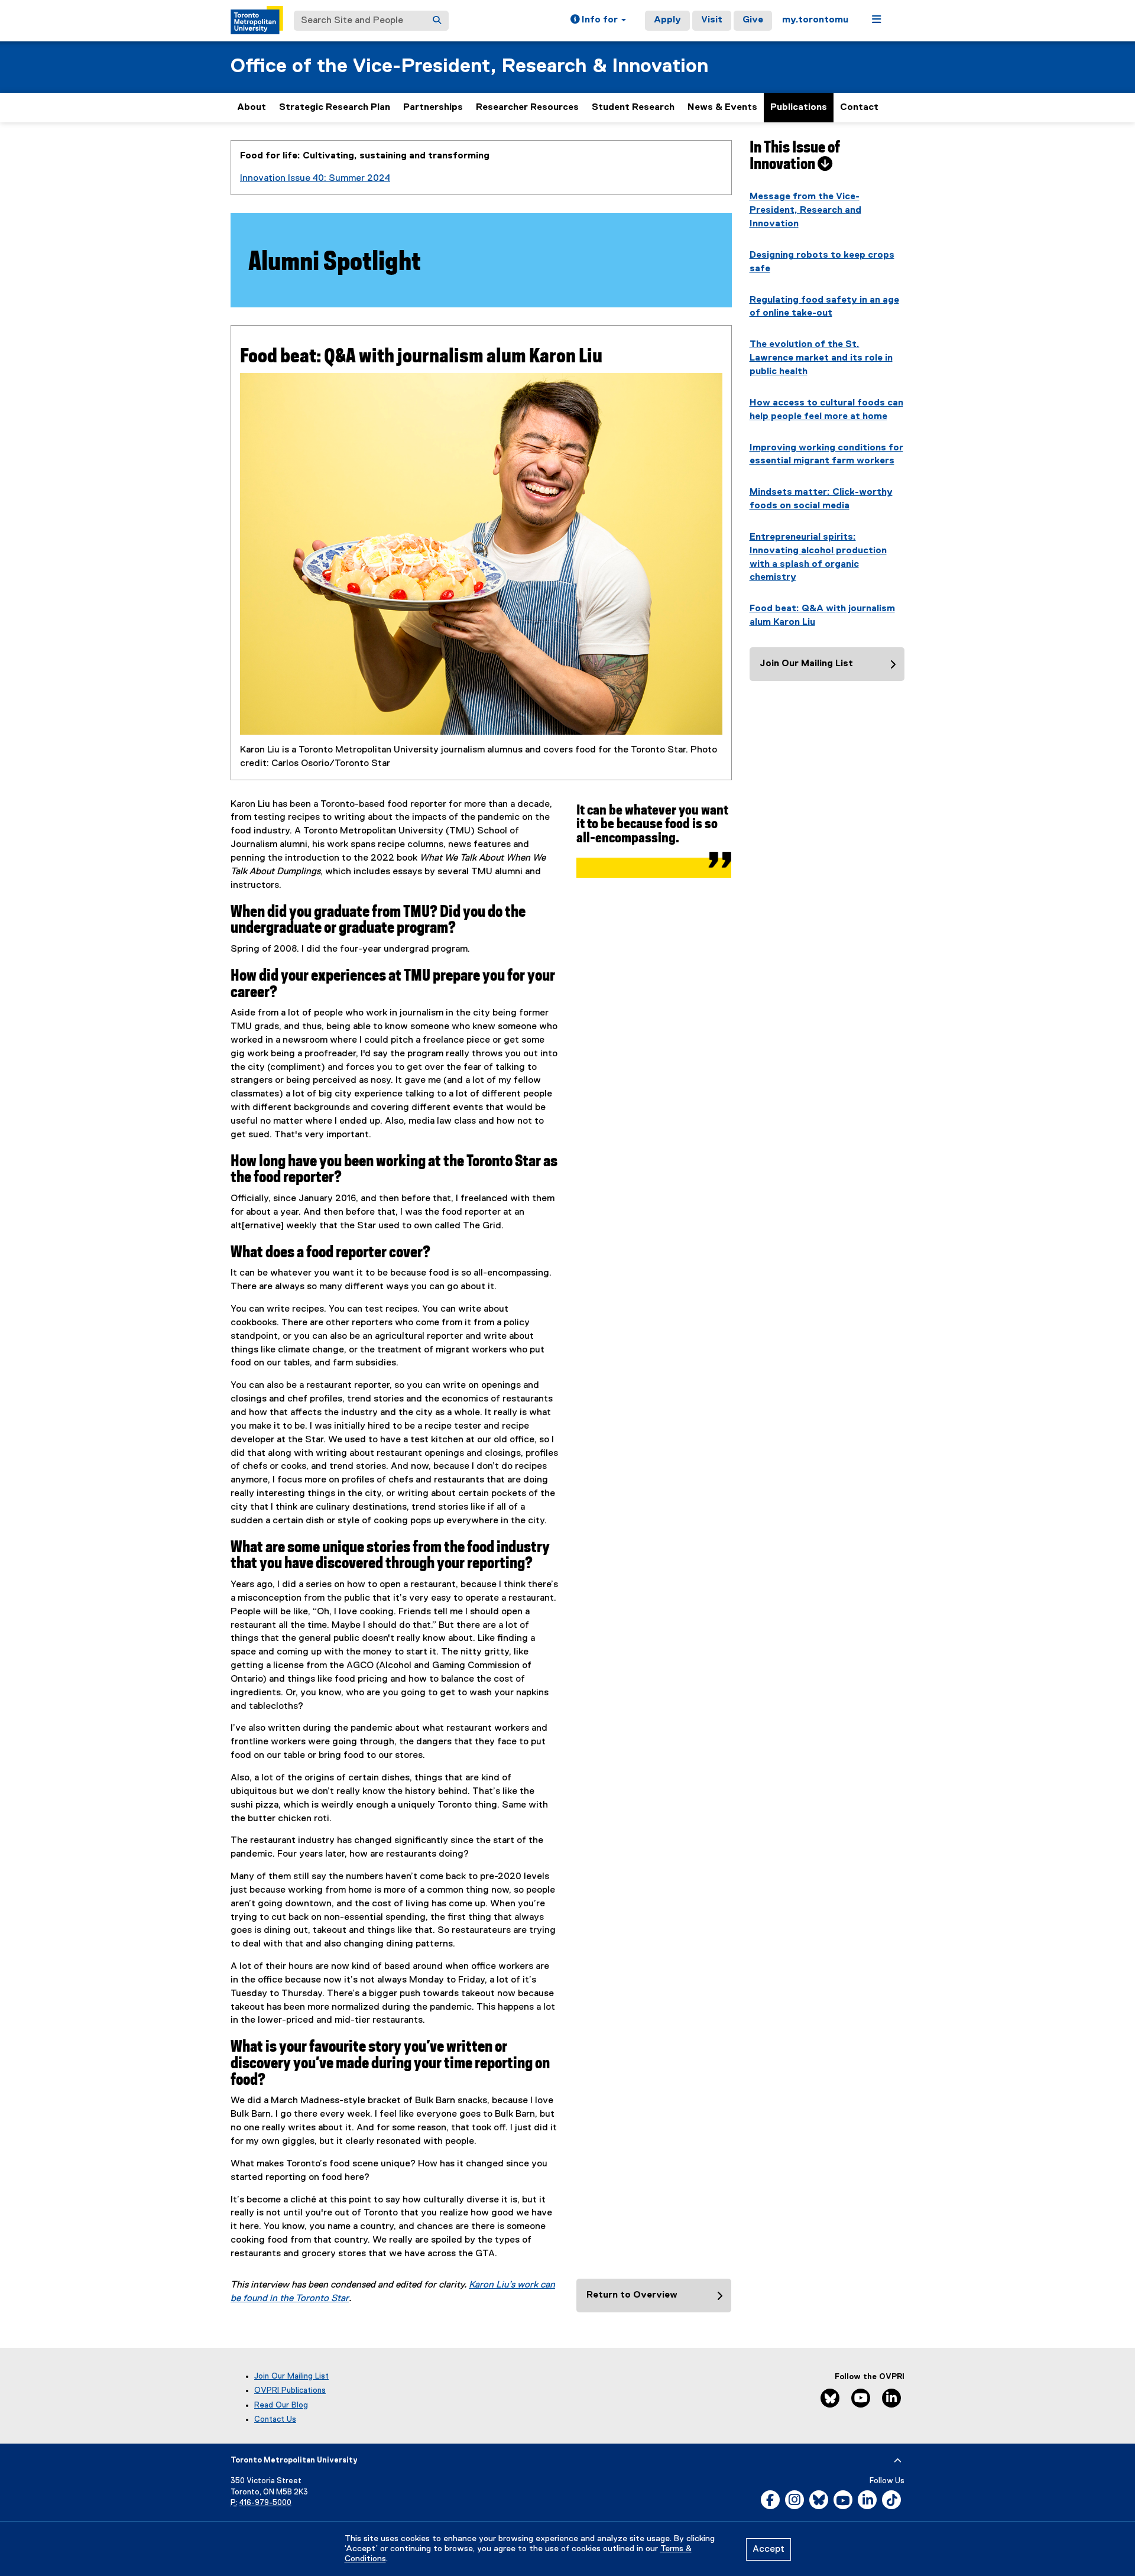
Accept (768, 2549)
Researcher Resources (527, 108)
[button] (598, 21)
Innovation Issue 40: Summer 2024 (315, 179)
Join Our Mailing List (291, 2376)
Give (753, 20)
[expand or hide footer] (898, 2461)
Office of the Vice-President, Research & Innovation (469, 66)
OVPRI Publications (290, 2390)
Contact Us (275, 2419)
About (252, 108)
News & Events (722, 108)
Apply (667, 20)
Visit (712, 20)
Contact (859, 108)
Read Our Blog (281, 2405)
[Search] (437, 21)
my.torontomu (815, 20)
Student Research (633, 108)
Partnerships (433, 108)
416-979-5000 (265, 2503)
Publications (799, 108)
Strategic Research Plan (335, 108)
